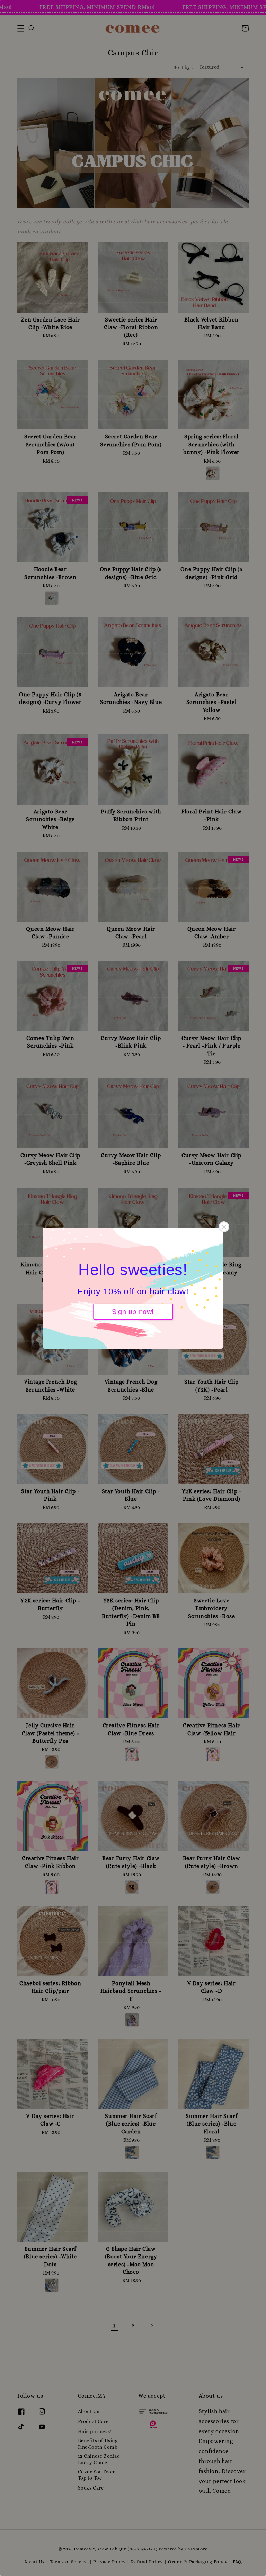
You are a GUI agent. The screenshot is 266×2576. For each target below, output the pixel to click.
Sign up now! (133, 1312)
